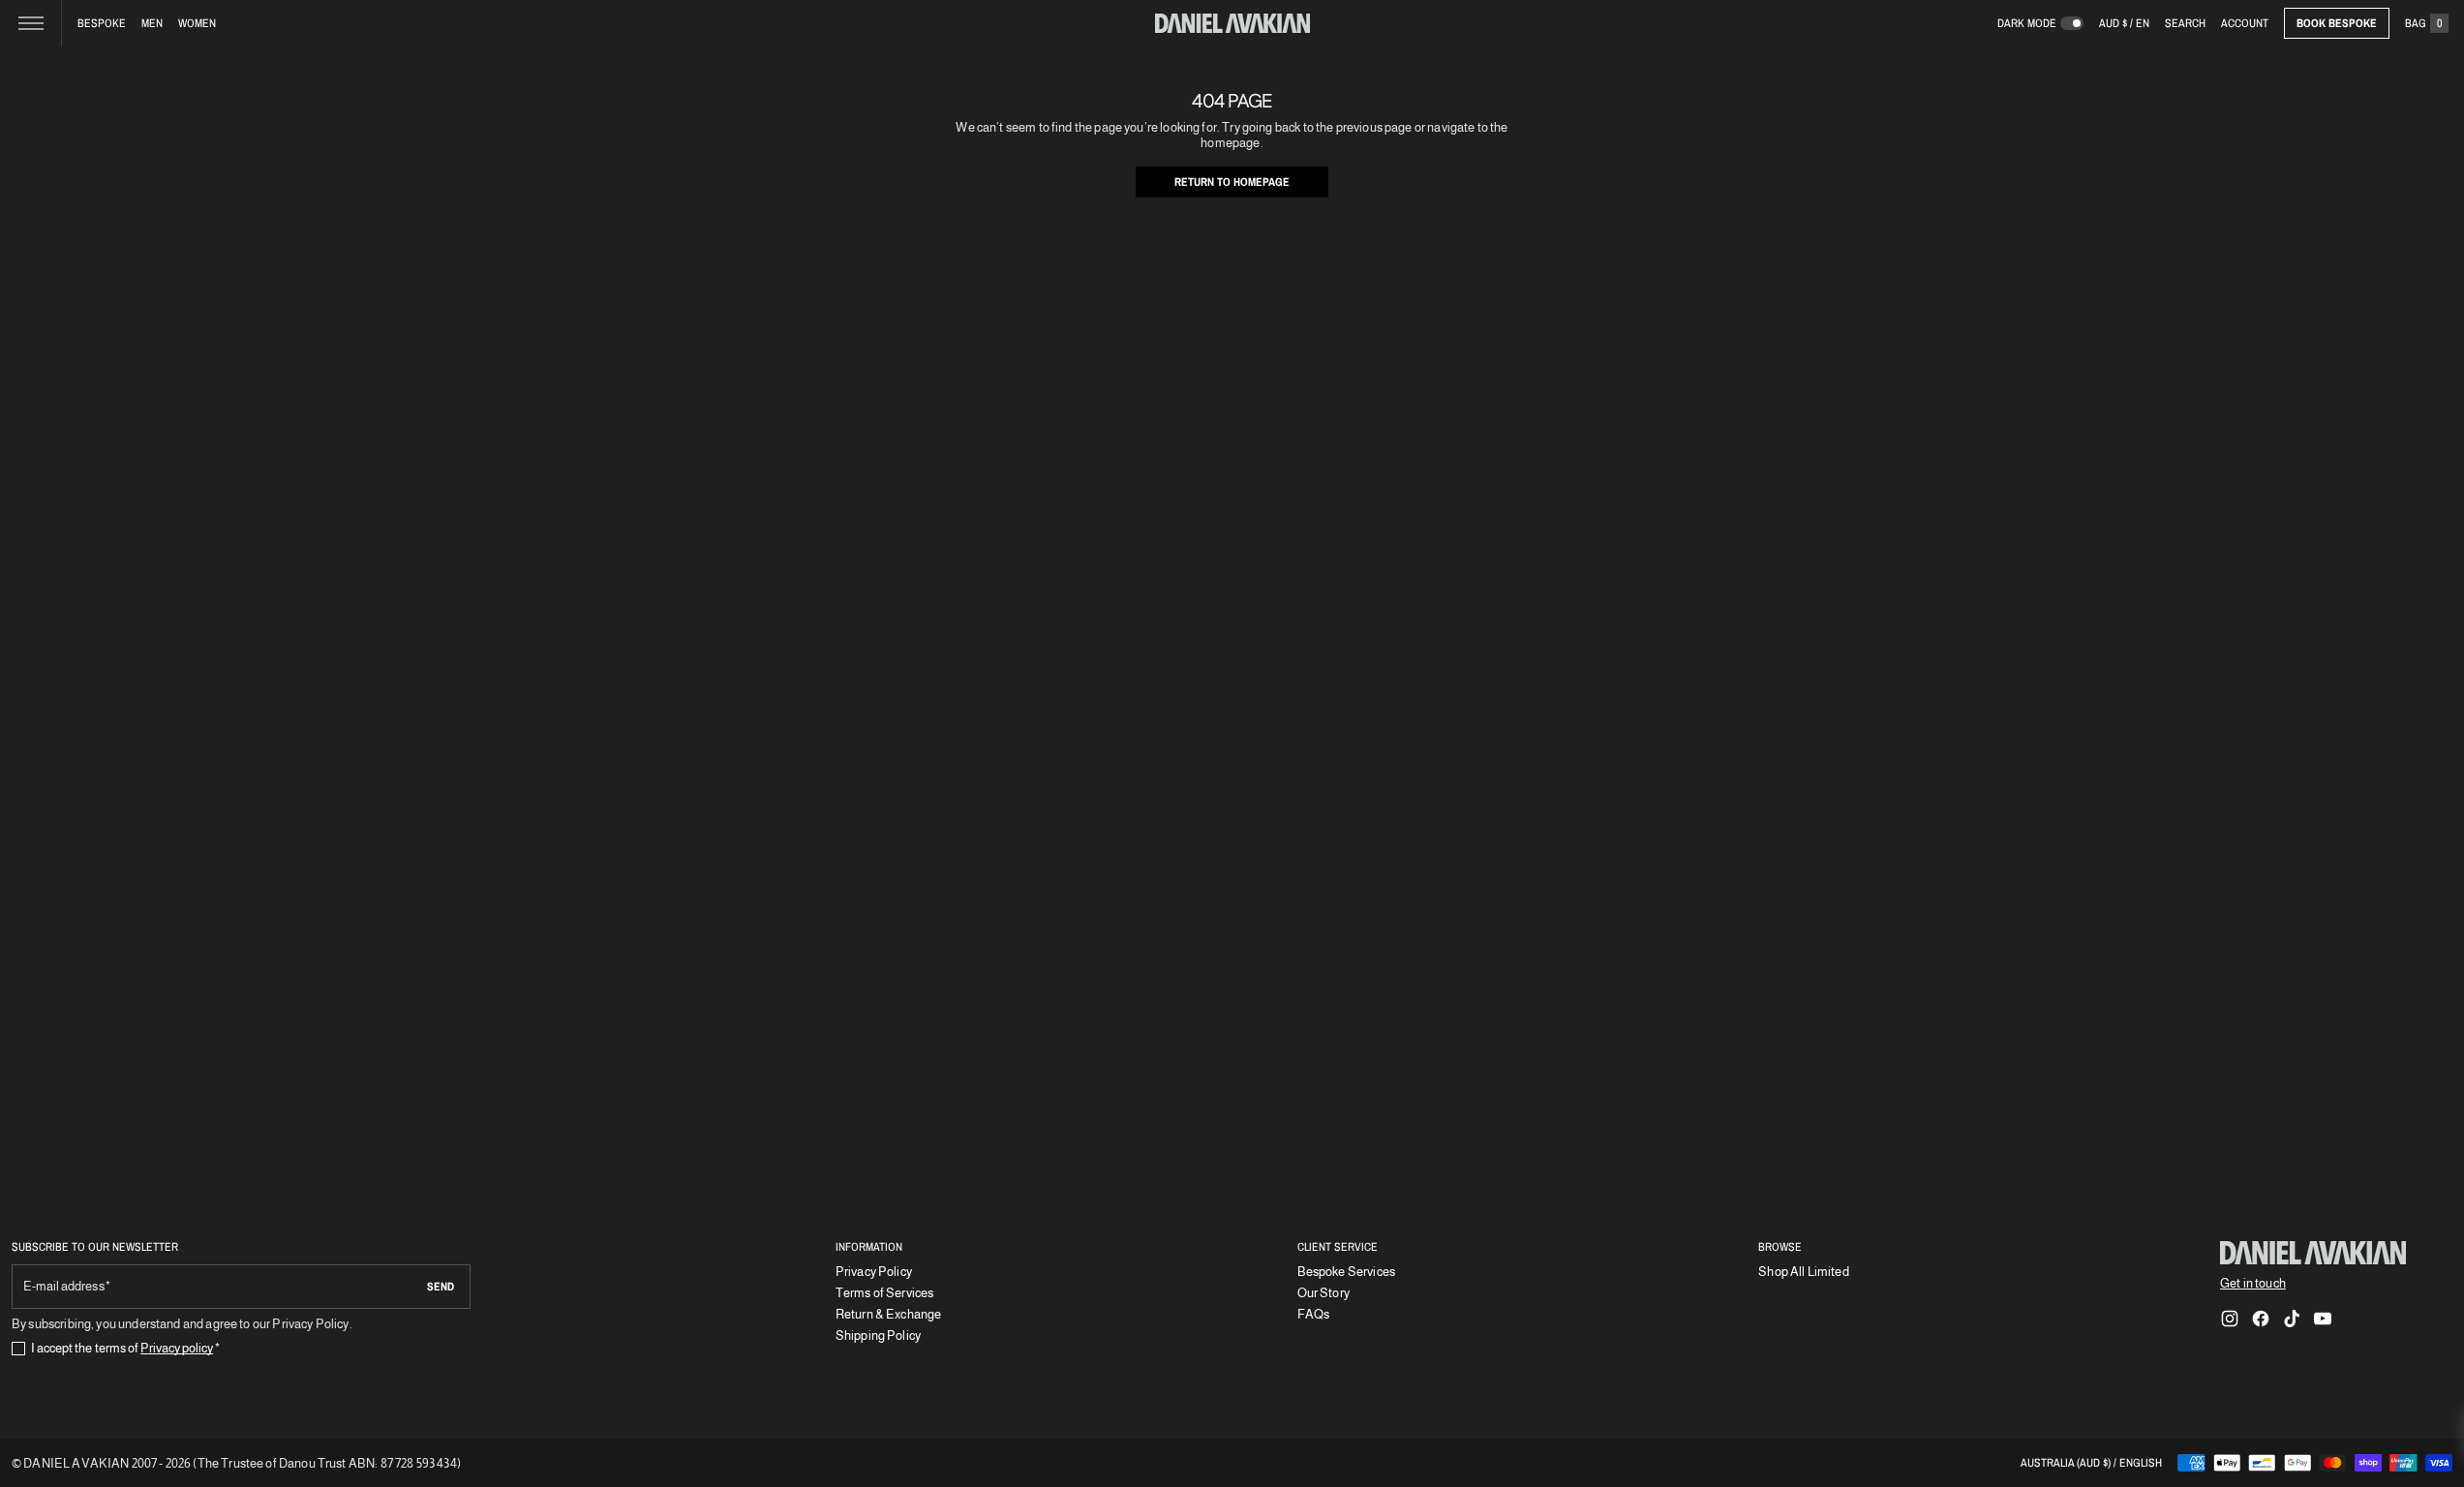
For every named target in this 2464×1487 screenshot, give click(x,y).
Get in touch (2253, 1283)
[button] (2185, 23)
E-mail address (64, 1286)
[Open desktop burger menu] (31, 23)
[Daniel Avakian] (2313, 1253)
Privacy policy (177, 1348)
